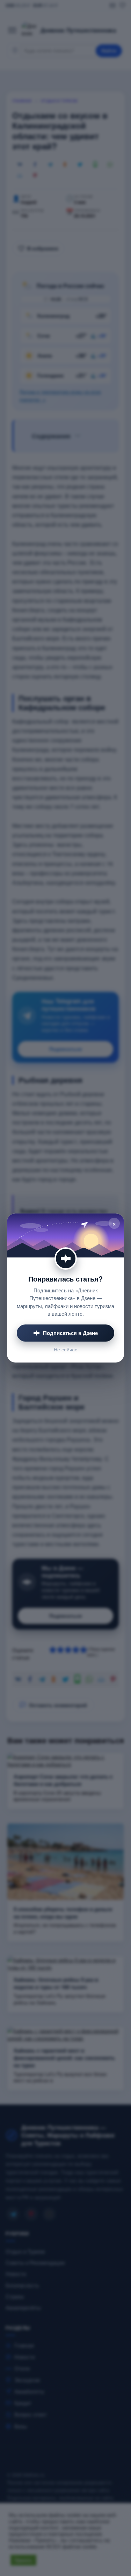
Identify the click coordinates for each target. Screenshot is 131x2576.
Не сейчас (65, 1349)
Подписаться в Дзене (70, 1333)
